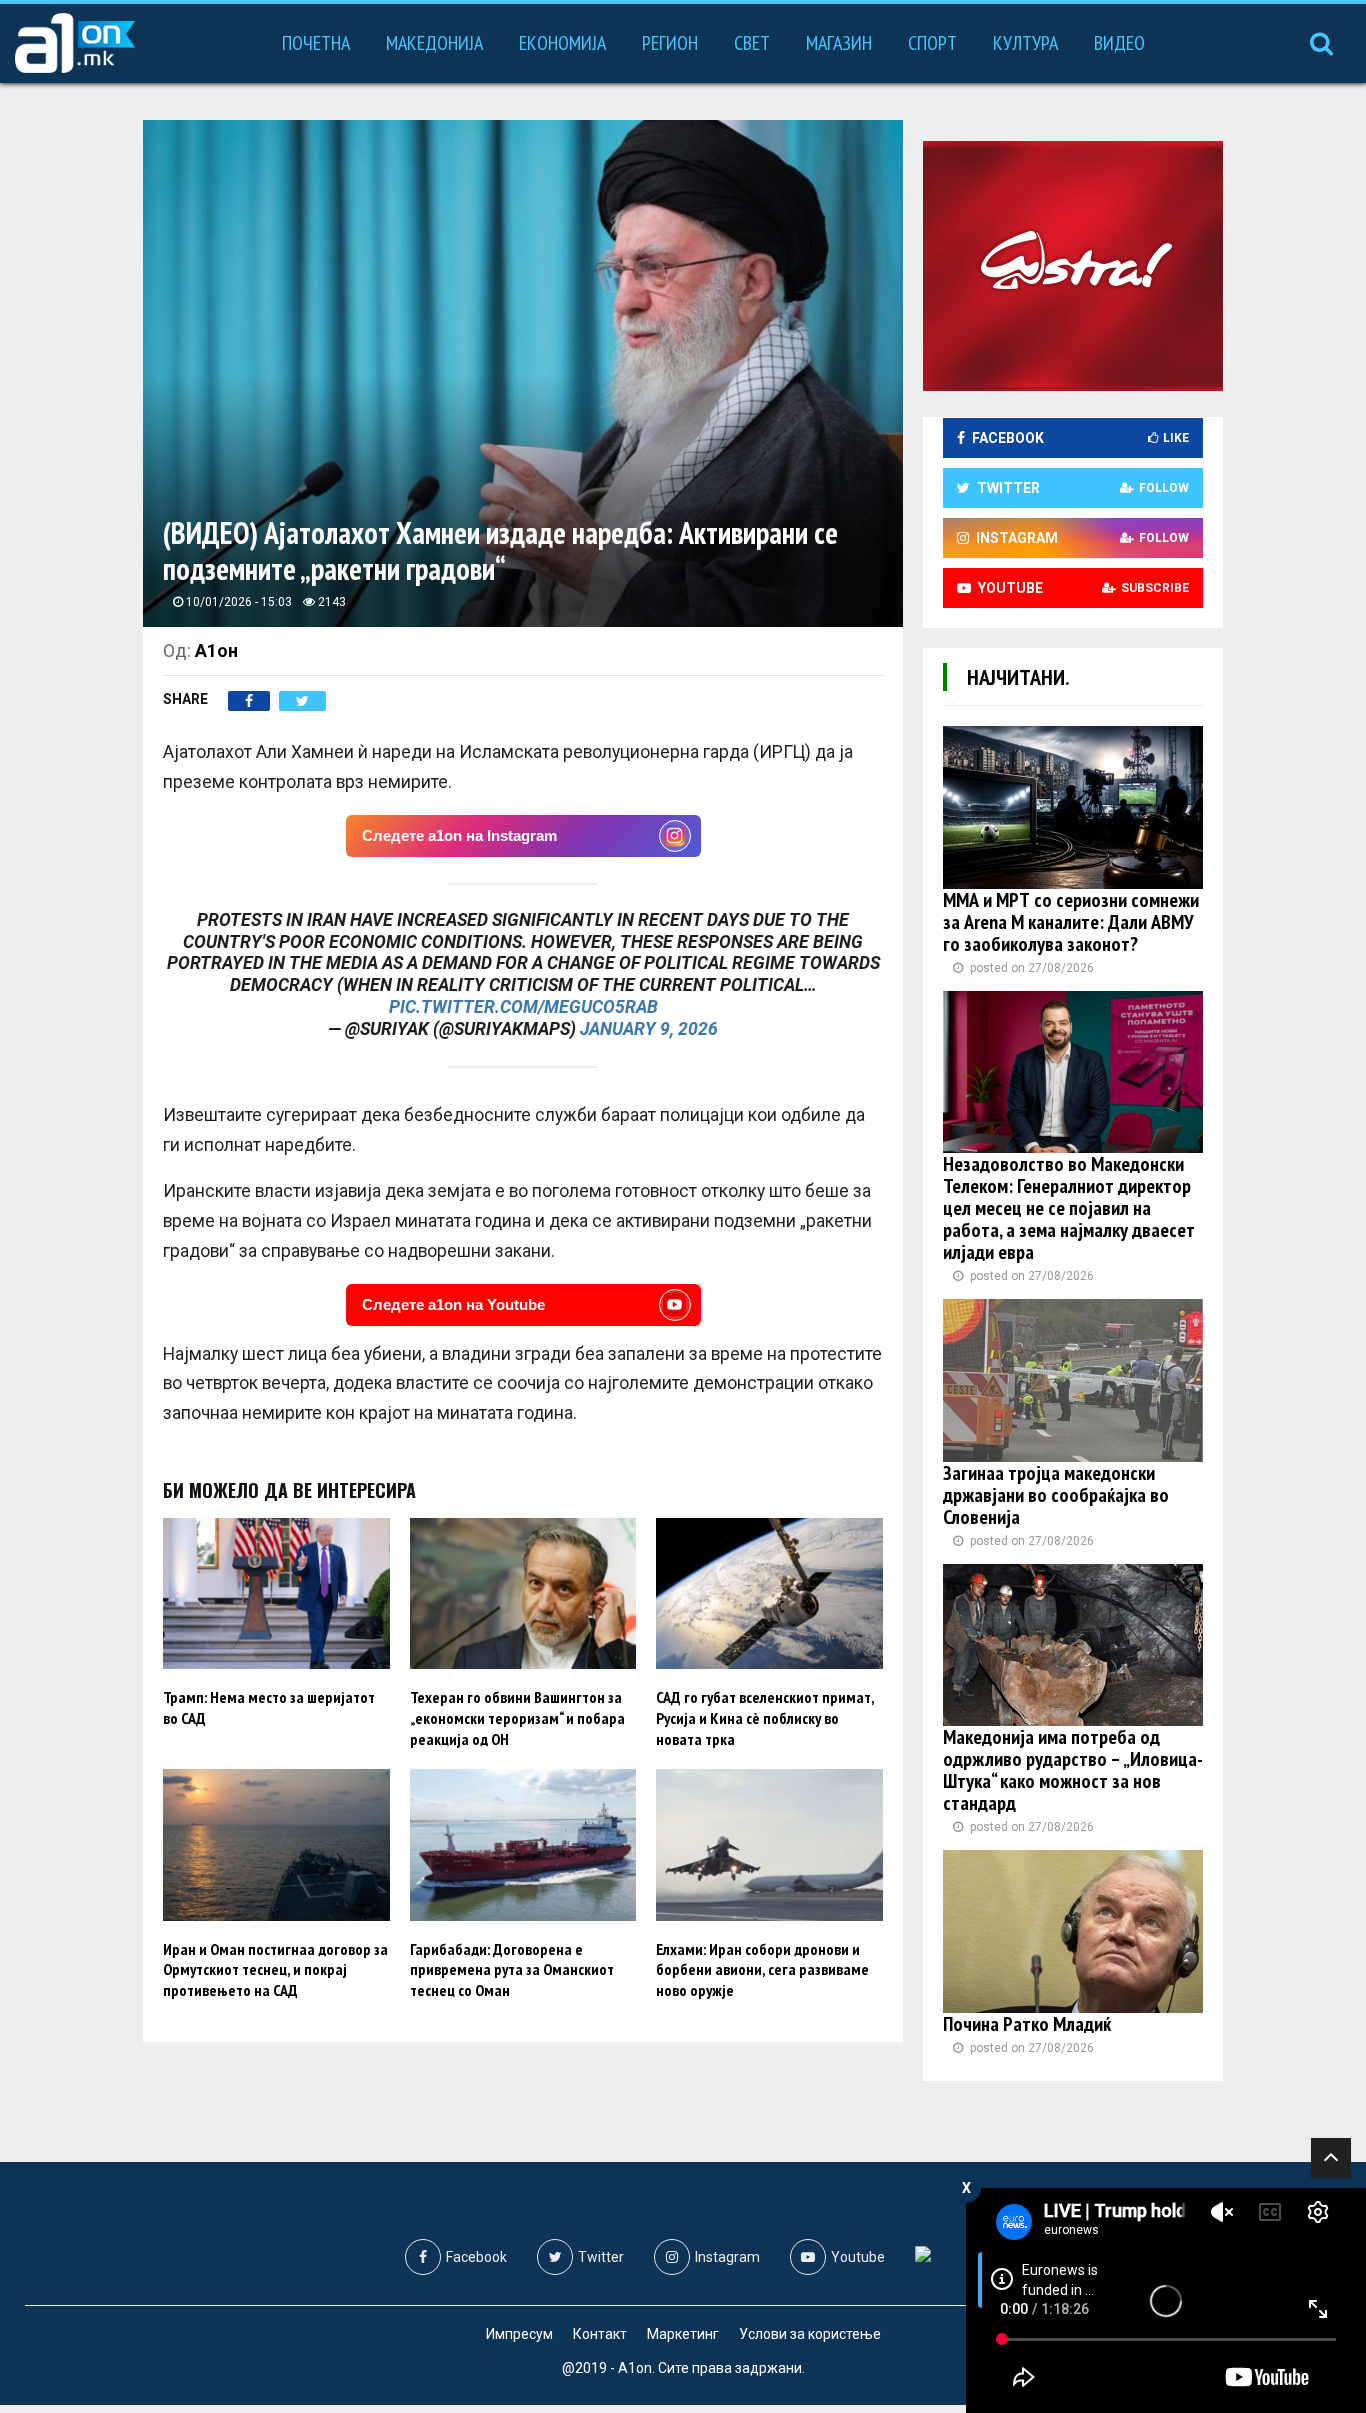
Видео (1119, 43)
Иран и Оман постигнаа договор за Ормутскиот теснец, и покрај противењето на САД (275, 1970)
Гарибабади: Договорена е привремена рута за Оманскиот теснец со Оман (512, 1970)
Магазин (839, 43)
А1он (216, 650)
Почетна (316, 43)
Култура (1025, 43)
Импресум (519, 2334)
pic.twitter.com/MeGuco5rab (523, 1007)
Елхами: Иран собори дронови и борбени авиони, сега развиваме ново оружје (762, 1970)
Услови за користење (810, 2334)
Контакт (600, 2334)
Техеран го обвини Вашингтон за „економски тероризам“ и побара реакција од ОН (517, 1718)
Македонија (434, 43)
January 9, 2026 (649, 1029)
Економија (562, 43)
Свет (752, 43)
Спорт (932, 43)
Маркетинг (683, 2334)
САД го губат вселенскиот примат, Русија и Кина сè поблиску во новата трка (765, 1718)
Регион (670, 43)
